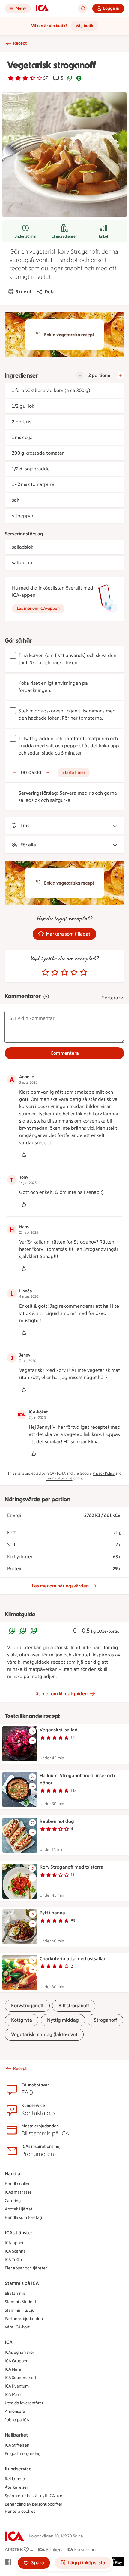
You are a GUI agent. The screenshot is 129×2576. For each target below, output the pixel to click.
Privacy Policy (104, 1473)
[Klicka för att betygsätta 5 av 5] (84, 973)
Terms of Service (59, 1478)
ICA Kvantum (17, 2386)
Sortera (110, 998)
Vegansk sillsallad (59, 1730)
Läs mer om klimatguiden (60, 1694)
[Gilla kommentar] (24, 1155)
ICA (9, 2342)
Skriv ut (24, 292)
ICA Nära (13, 2369)
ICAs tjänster (19, 2233)
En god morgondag (23, 2454)
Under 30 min (25, 236)
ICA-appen (15, 2243)
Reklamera (15, 2479)
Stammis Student (21, 2302)
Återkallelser (16, 2487)
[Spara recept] (32, 1731)
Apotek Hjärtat (19, 2209)
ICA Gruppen (17, 2361)
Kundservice (18, 2469)
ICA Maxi (13, 2395)
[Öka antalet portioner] (121, 375)
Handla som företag (23, 2218)
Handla (13, 2174)
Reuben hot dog (57, 1821)
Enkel (103, 236)
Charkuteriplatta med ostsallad (73, 1959)
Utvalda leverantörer (24, 2403)
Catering (13, 2201)
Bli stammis (15, 2293)
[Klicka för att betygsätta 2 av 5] (55, 973)
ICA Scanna (15, 2251)
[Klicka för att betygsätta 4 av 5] (74, 973)
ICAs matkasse (18, 2192)
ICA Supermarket (21, 2378)
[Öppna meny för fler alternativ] (32, 1741)
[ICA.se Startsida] (42, 8)
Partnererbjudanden (24, 2319)
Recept (20, 43)
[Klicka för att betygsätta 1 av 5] (45, 973)
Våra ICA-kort (17, 2327)
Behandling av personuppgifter (34, 2504)
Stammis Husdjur (20, 2310)
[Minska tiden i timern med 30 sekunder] (14, 773)
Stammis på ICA (22, 2283)
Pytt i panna (52, 1913)
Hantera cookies (20, 2511)
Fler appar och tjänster (26, 2268)
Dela (50, 292)
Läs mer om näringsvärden (60, 1586)
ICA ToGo (13, 2260)
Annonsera (15, 2411)
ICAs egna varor (19, 2352)
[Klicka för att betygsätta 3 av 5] (64, 973)
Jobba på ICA (17, 2420)
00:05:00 (31, 772)
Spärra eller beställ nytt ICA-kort (34, 2496)
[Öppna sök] (83, 8)
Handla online (18, 2184)
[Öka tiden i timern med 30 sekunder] (48, 773)
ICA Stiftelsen (17, 2445)
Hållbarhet (16, 2435)
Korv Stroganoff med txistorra (72, 1867)
